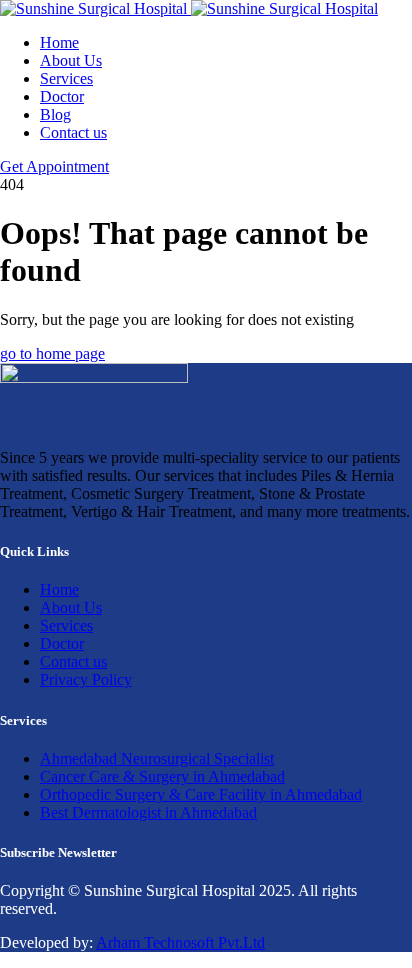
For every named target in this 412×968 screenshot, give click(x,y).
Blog (55, 114)
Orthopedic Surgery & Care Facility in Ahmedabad (201, 794)
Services (66, 78)
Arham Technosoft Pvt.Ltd (180, 942)
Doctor (62, 96)
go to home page (52, 353)
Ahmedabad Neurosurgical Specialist (157, 758)
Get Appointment (54, 166)
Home (59, 42)
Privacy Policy (86, 679)
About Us (71, 60)
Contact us (73, 132)
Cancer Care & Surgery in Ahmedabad (162, 776)
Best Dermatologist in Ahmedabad (148, 812)
